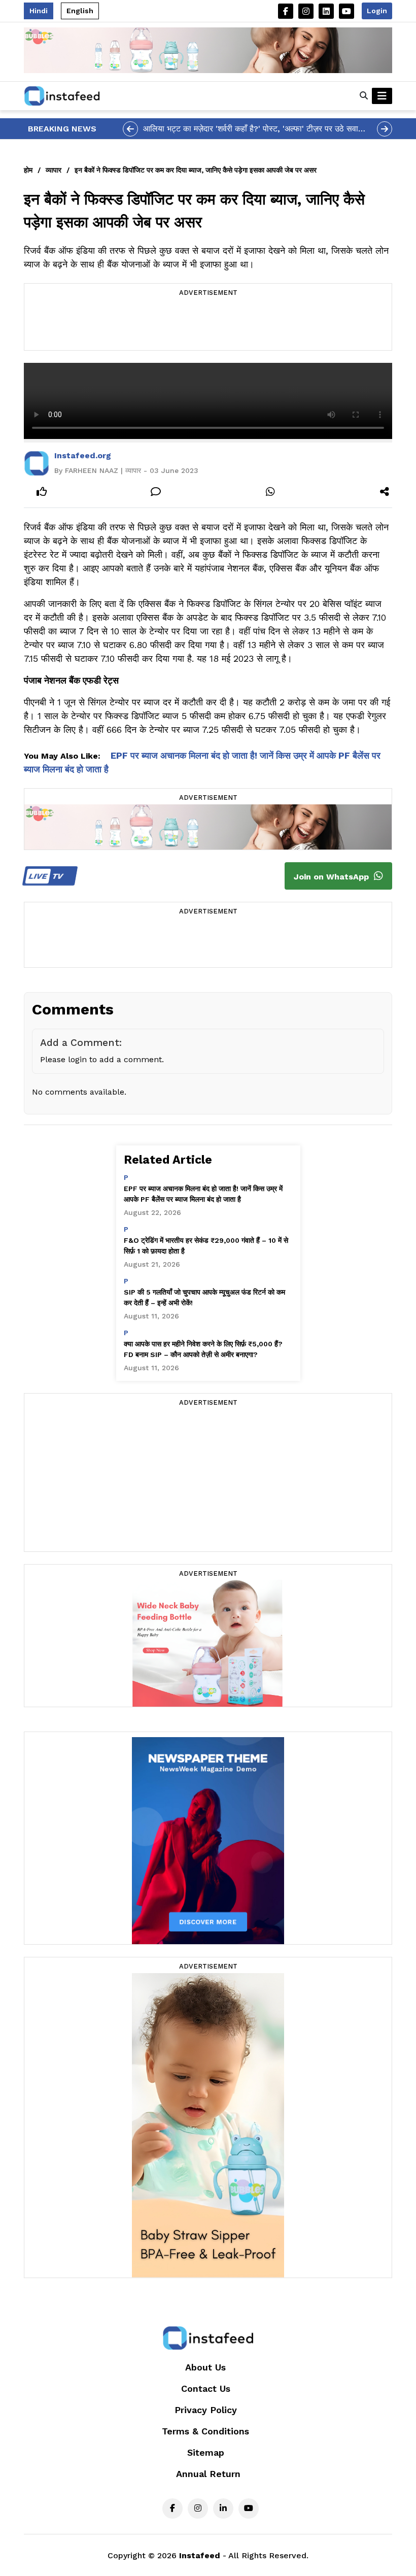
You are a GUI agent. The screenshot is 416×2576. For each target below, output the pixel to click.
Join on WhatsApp (333, 877)
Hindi (39, 11)
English (80, 11)
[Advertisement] (208, 325)
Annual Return (208, 2474)
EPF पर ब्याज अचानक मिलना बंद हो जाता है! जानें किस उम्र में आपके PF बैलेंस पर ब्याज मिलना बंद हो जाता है (203, 1194)
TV (47, 876)
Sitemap (206, 2452)
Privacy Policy (206, 2410)
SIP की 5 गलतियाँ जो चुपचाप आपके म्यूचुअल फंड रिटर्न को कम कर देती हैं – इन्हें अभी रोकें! (204, 1297)
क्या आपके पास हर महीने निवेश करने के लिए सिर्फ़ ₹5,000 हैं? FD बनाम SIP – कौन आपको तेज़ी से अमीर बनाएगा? (203, 1349)
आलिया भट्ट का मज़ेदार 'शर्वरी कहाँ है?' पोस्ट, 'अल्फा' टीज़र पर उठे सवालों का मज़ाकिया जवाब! (254, 129)
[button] (364, 96)
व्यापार (54, 170)
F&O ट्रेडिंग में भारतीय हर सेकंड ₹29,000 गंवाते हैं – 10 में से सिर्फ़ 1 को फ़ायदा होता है (206, 1246)
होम (28, 170)
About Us (205, 2367)
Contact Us (206, 2388)
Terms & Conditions (205, 2431)
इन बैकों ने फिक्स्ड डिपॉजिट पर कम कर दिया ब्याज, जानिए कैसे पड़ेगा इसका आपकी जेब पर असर (196, 170)
